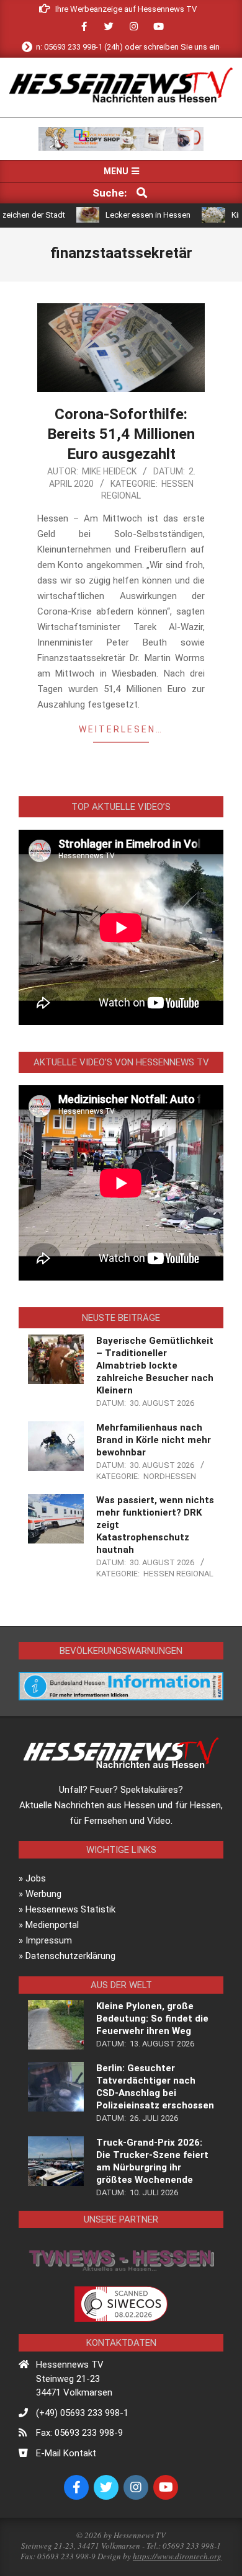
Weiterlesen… (121, 729)
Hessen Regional (178, 1574)
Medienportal (52, 1925)
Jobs (36, 1878)
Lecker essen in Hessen (123, 215)
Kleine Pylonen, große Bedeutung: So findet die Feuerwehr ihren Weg (152, 2019)
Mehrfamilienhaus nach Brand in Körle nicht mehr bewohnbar (154, 1440)
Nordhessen (170, 1476)
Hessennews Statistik (70, 1909)
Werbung (43, 1894)
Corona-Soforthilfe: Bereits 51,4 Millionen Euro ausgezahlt (121, 434)
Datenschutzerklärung (70, 1956)
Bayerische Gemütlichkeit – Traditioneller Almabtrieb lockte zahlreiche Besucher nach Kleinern (155, 1366)
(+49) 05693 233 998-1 (82, 2413)
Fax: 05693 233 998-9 (79, 2433)
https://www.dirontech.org (177, 2556)
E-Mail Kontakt (66, 2453)
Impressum (49, 1940)
